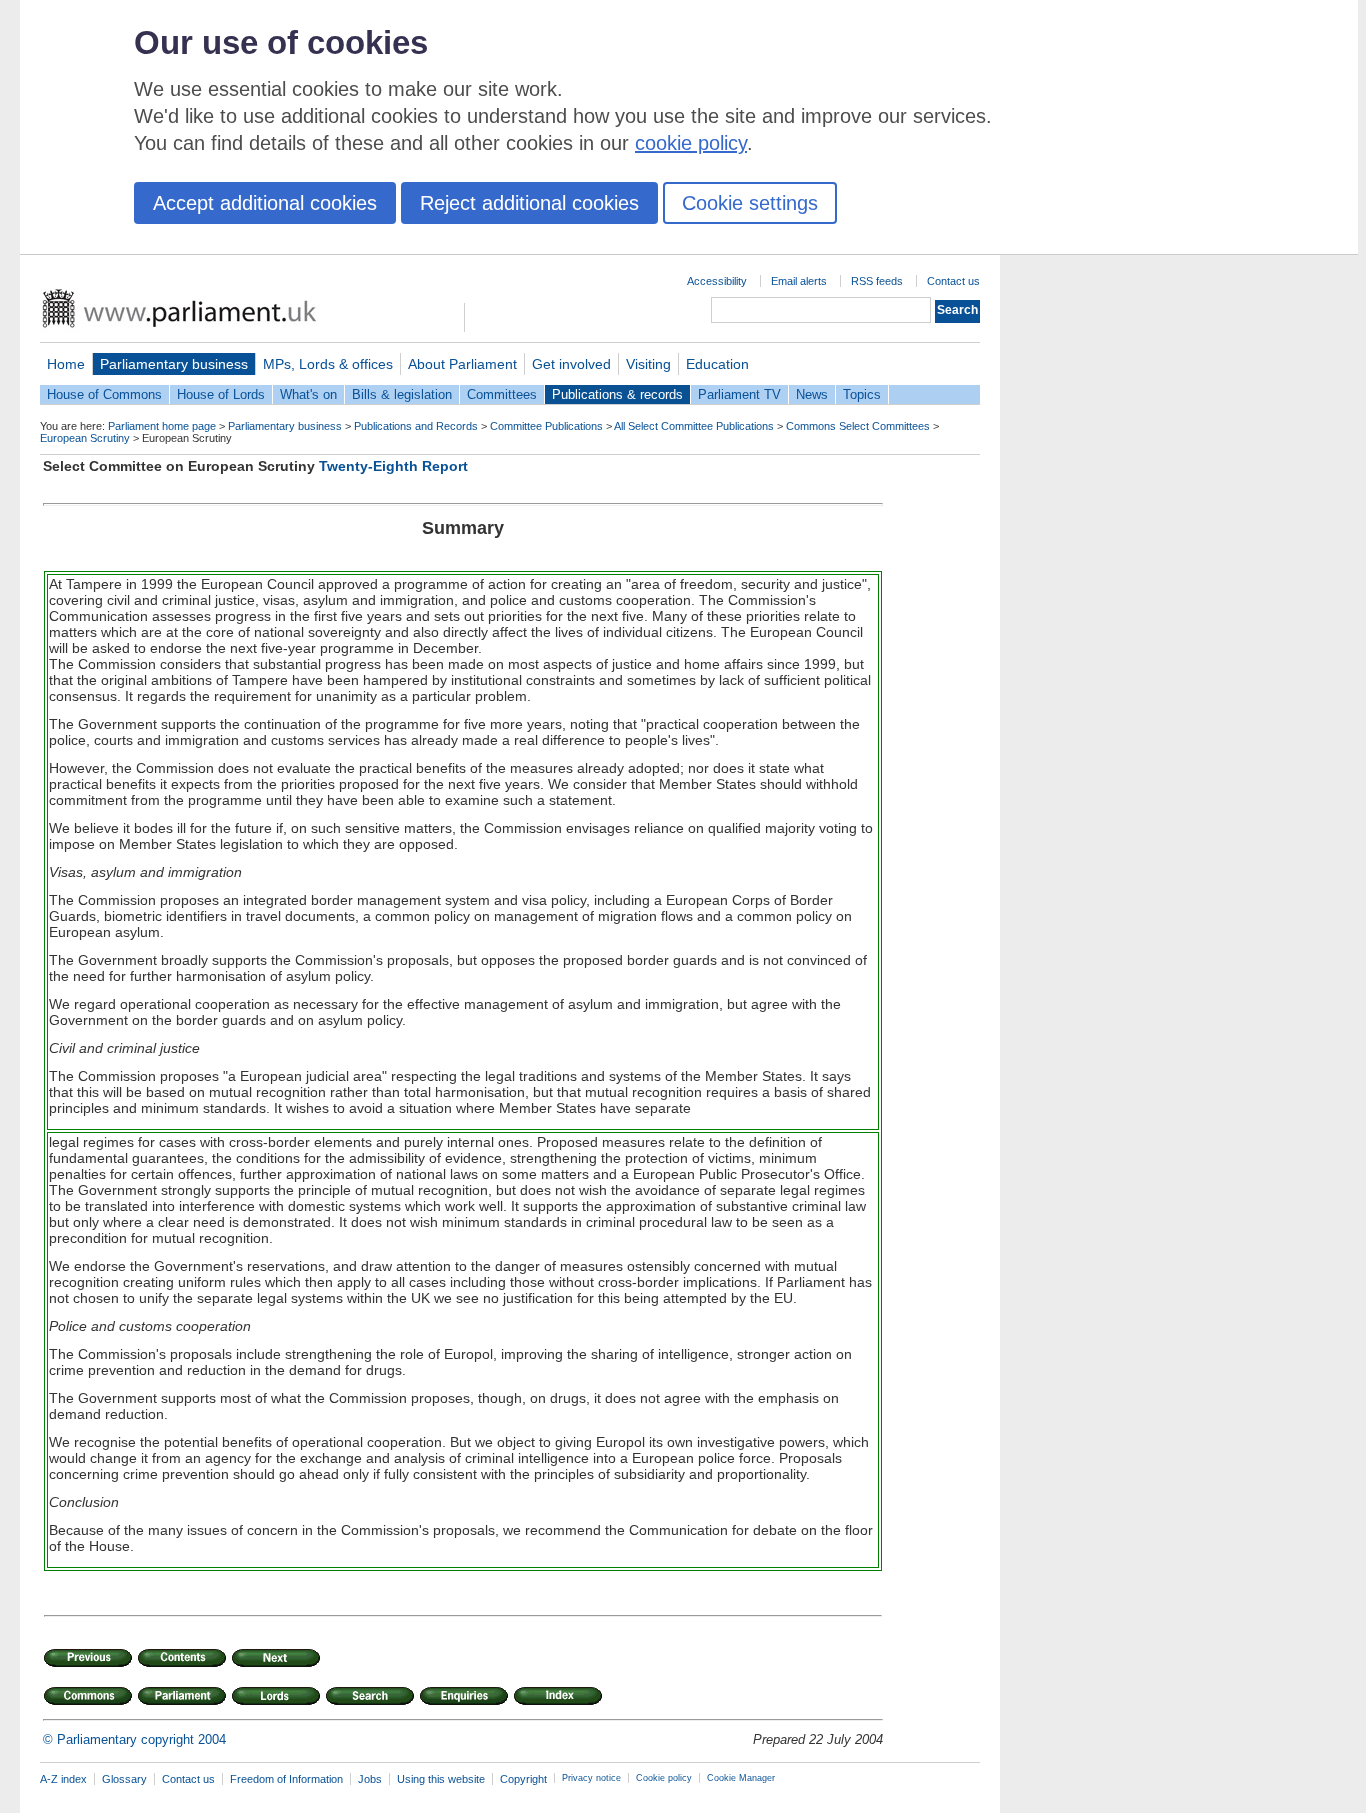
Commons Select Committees (858, 426)
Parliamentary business (174, 364)
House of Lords (221, 394)
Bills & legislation (402, 394)
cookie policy (691, 143)
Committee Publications (546, 426)
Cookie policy (664, 1778)
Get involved (571, 364)
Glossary (124, 1779)
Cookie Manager (741, 1778)
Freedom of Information (286, 1779)
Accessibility (717, 281)
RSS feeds (877, 281)
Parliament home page (162, 426)
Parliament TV (739, 394)
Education (717, 364)
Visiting (648, 364)
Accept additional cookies (265, 203)
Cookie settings (750, 203)
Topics (862, 394)
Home (66, 364)
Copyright (523, 1779)
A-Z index (63, 1779)
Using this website (441, 1779)
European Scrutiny (85, 438)
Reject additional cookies (529, 203)
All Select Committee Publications (694, 426)
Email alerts (799, 281)
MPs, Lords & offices (328, 364)
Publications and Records (416, 426)
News (812, 394)
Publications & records (617, 394)
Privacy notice (591, 1778)
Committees (502, 394)
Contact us (953, 281)
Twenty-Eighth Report (393, 466)
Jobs (370, 1779)
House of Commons (104, 394)
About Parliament (462, 364)
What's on (308, 394)
